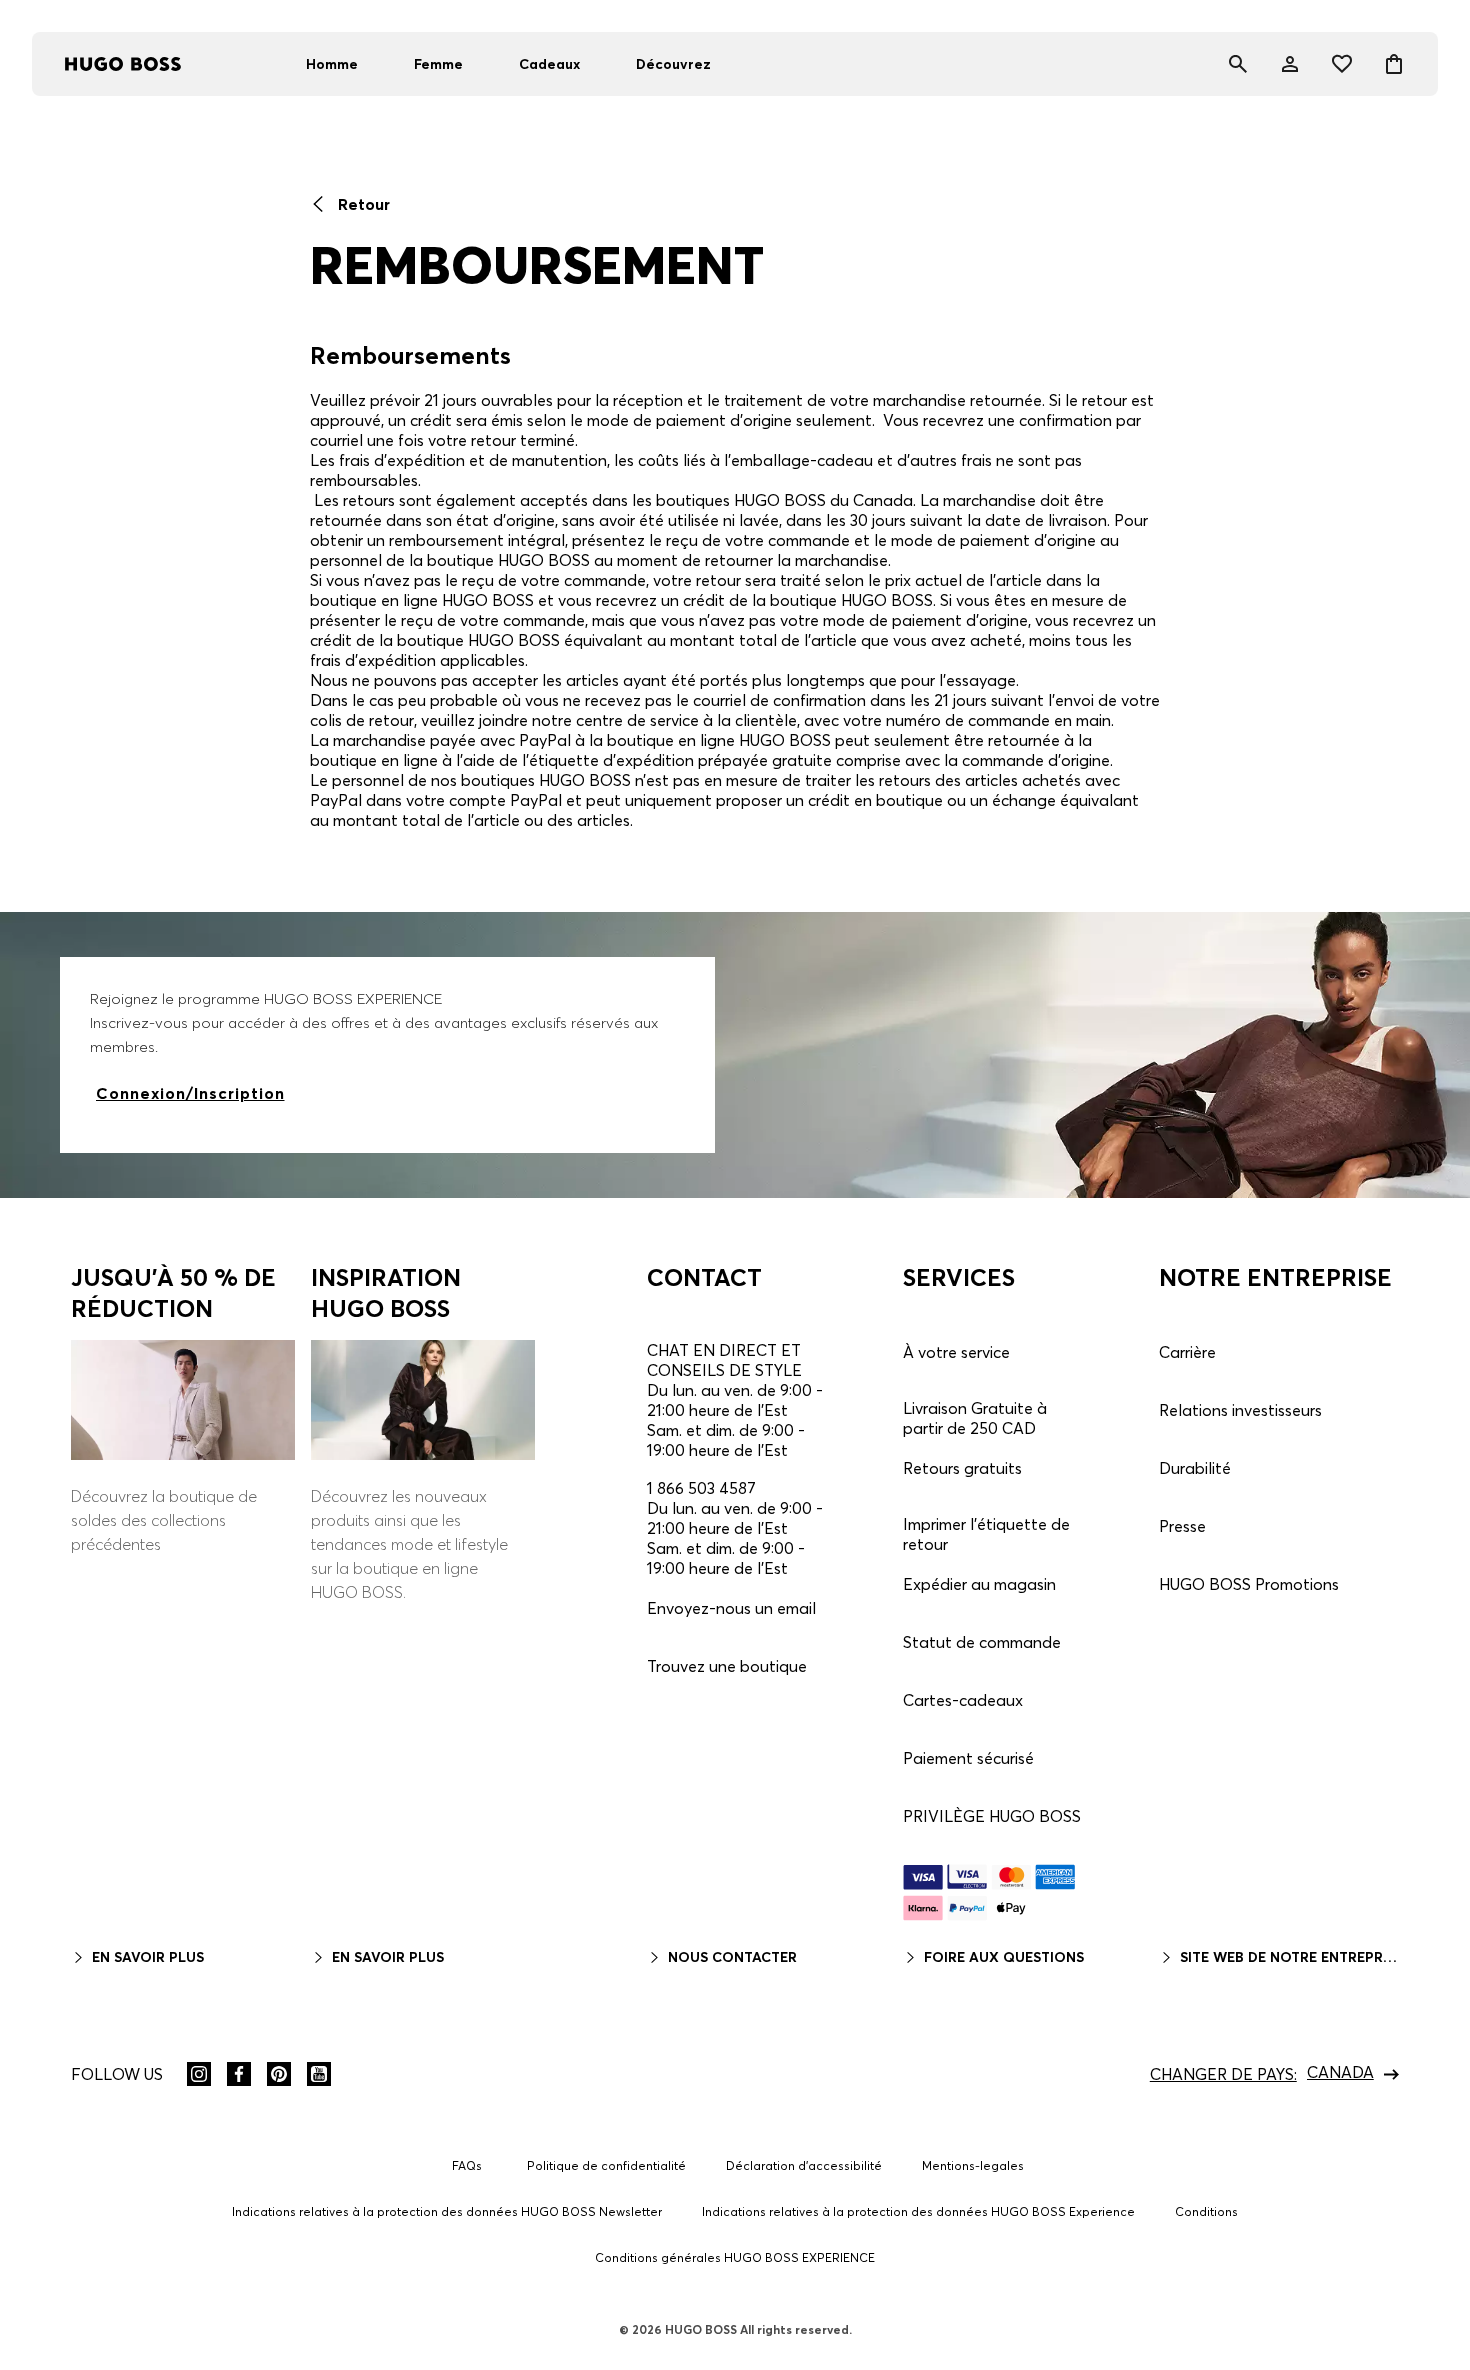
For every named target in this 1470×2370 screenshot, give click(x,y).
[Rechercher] (1238, 64)
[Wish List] (1342, 64)
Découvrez (673, 64)
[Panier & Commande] (1394, 64)
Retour (362, 204)
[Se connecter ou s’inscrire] (1290, 64)
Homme (332, 64)
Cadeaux (549, 64)
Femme (438, 64)
